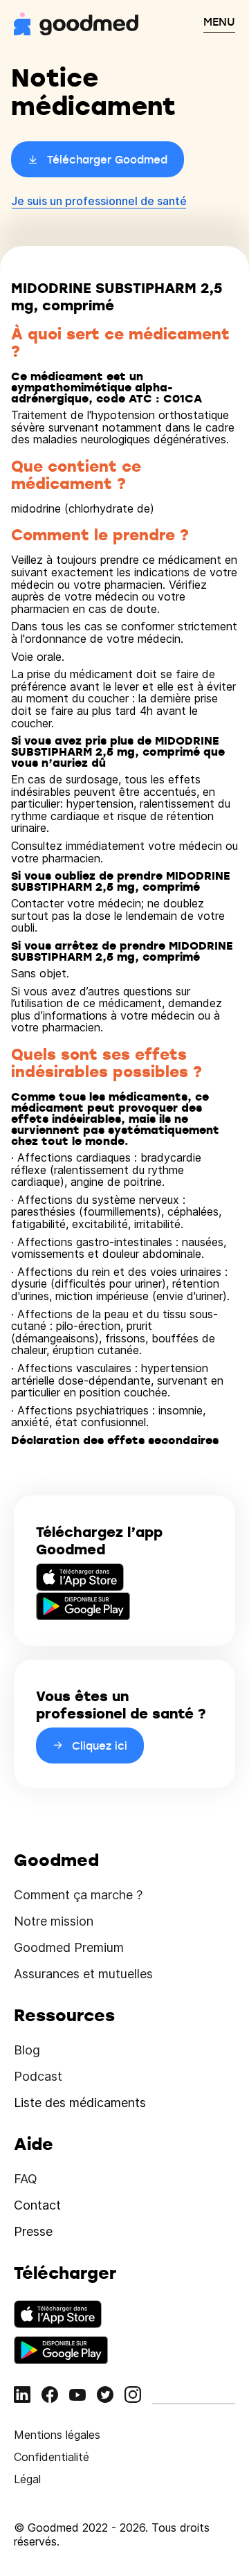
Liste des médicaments (80, 2103)
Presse (33, 2231)
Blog (27, 2050)
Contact (37, 2205)
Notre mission (54, 1921)
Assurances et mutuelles (83, 1974)
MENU (219, 21)
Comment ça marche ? (78, 1895)
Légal (27, 2479)
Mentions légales (57, 2435)
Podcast (38, 2076)
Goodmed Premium (69, 1947)
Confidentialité (52, 2457)
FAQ (26, 2179)
